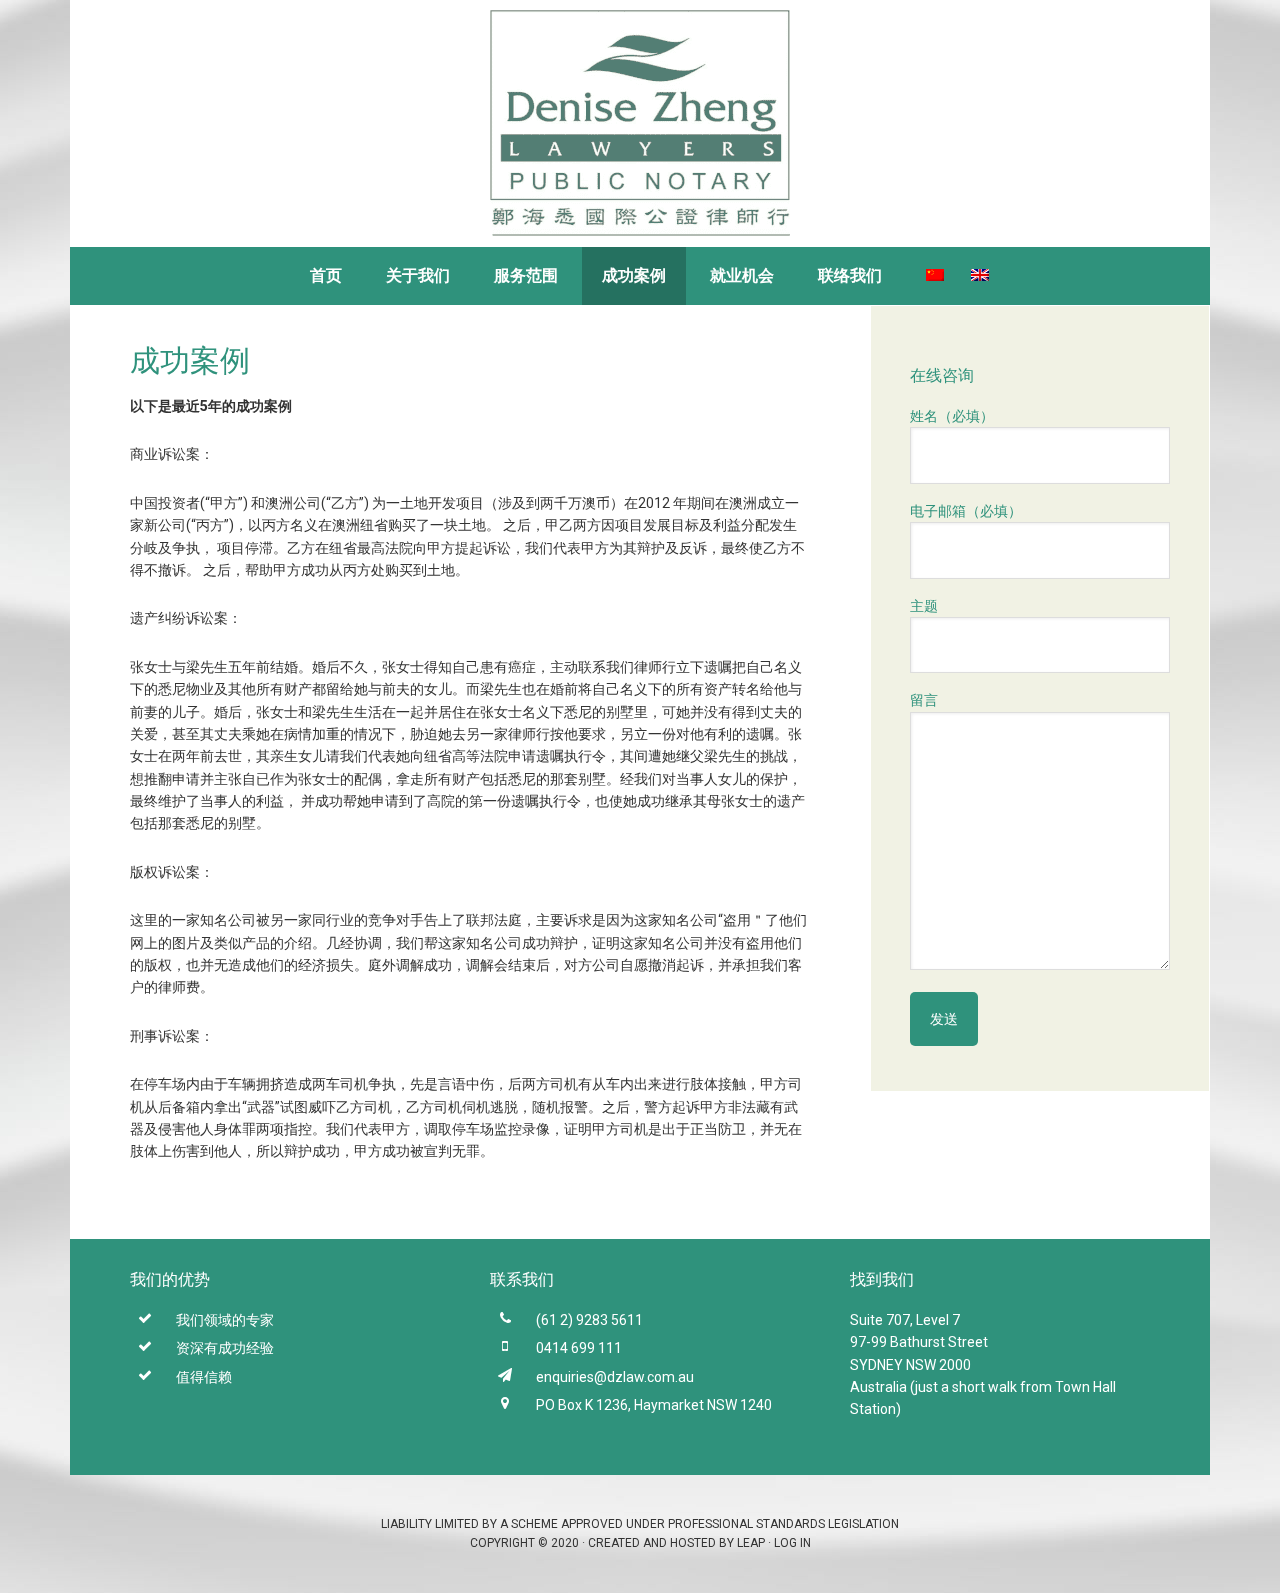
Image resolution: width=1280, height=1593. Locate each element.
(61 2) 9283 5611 (589, 1320)
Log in (792, 1543)
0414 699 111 (579, 1348)
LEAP (751, 1543)
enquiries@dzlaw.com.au (615, 1377)
